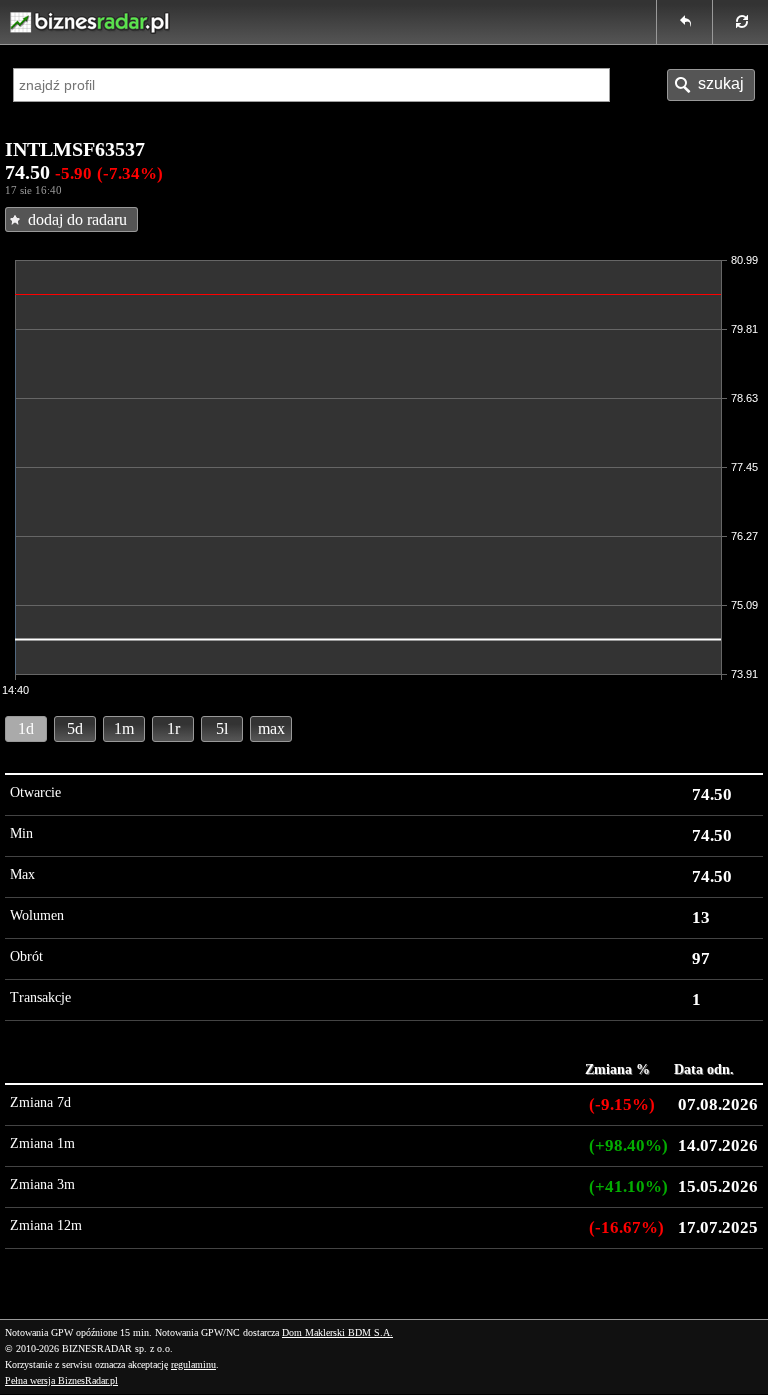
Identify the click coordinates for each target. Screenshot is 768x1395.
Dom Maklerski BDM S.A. (337, 1332)
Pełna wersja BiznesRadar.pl (61, 1380)
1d (26, 728)
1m (124, 728)
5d (75, 728)
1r (173, 728)
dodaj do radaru (77, 219)
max (271, 728)
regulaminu (193, 1364)
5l (222, 728)
